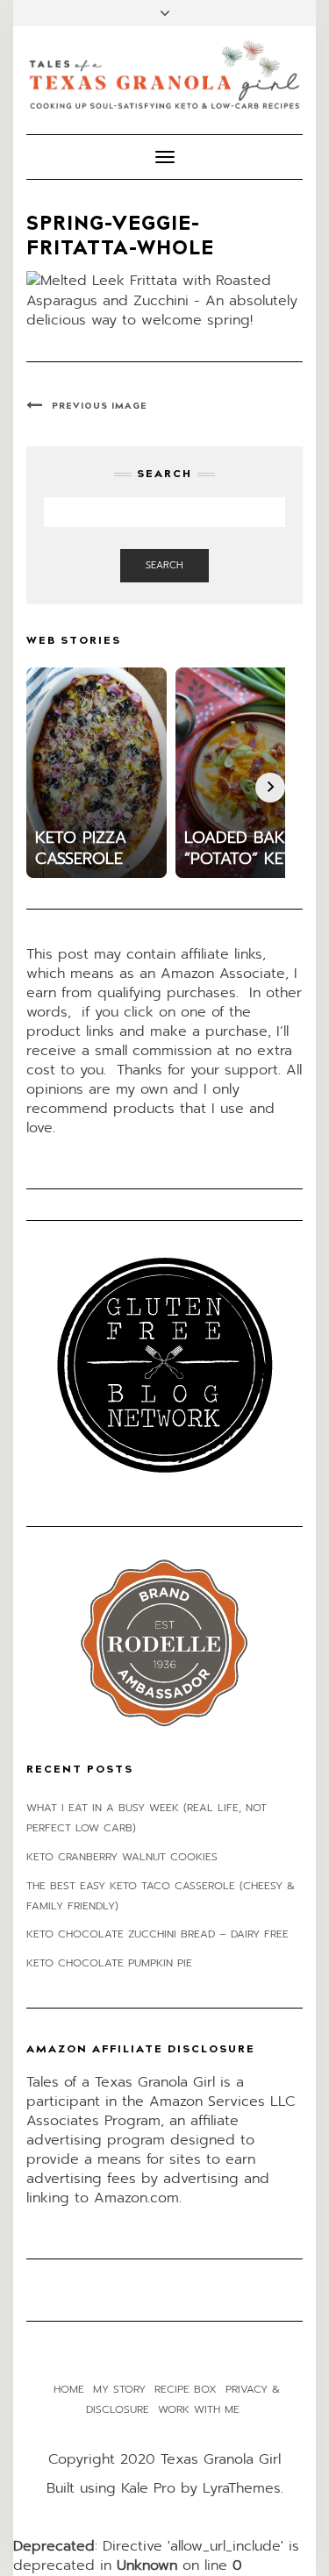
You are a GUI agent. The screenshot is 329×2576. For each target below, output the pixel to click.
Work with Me (199, 2409)
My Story (119, 2389)
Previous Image (100, 406)
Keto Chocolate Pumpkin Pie (109, 1963)
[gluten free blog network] (165, 1365)
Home (69, 2389)
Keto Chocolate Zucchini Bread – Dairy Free (157, 1934)
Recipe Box (186, 2389)
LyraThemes (242, 2488)
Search (164, 565)
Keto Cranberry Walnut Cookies (122, 1857)
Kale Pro (148, 2488)
